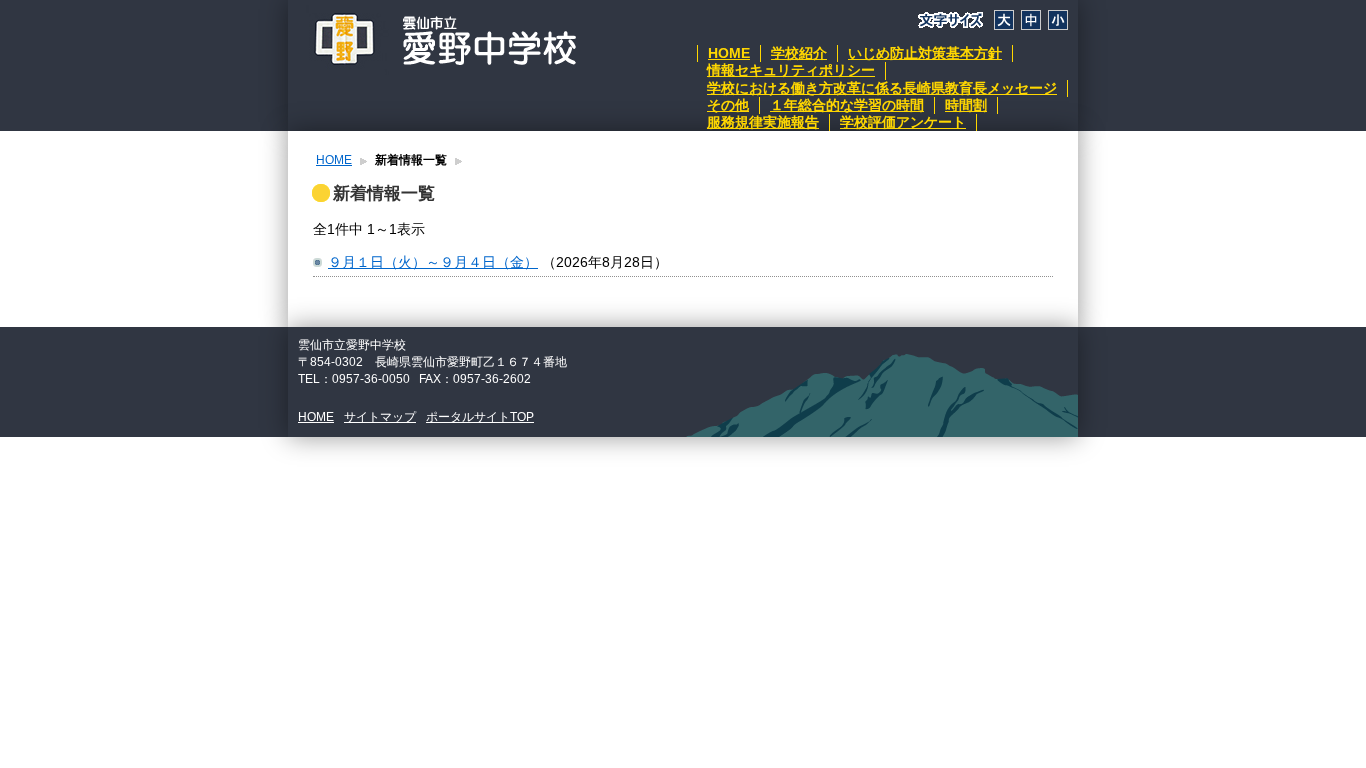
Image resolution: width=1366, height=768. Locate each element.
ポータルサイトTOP (480, 417)
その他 (728, 105)
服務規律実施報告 (763, 122)
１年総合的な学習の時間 (847, 105)
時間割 (966, 105)
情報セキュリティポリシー (791, 70)
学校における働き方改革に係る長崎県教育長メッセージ (882, 88)
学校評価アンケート (903, 122)
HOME (729, 53)
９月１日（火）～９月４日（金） (433, 262)
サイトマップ (380, 417)
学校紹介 (799, 53)
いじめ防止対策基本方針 (925, 53)
